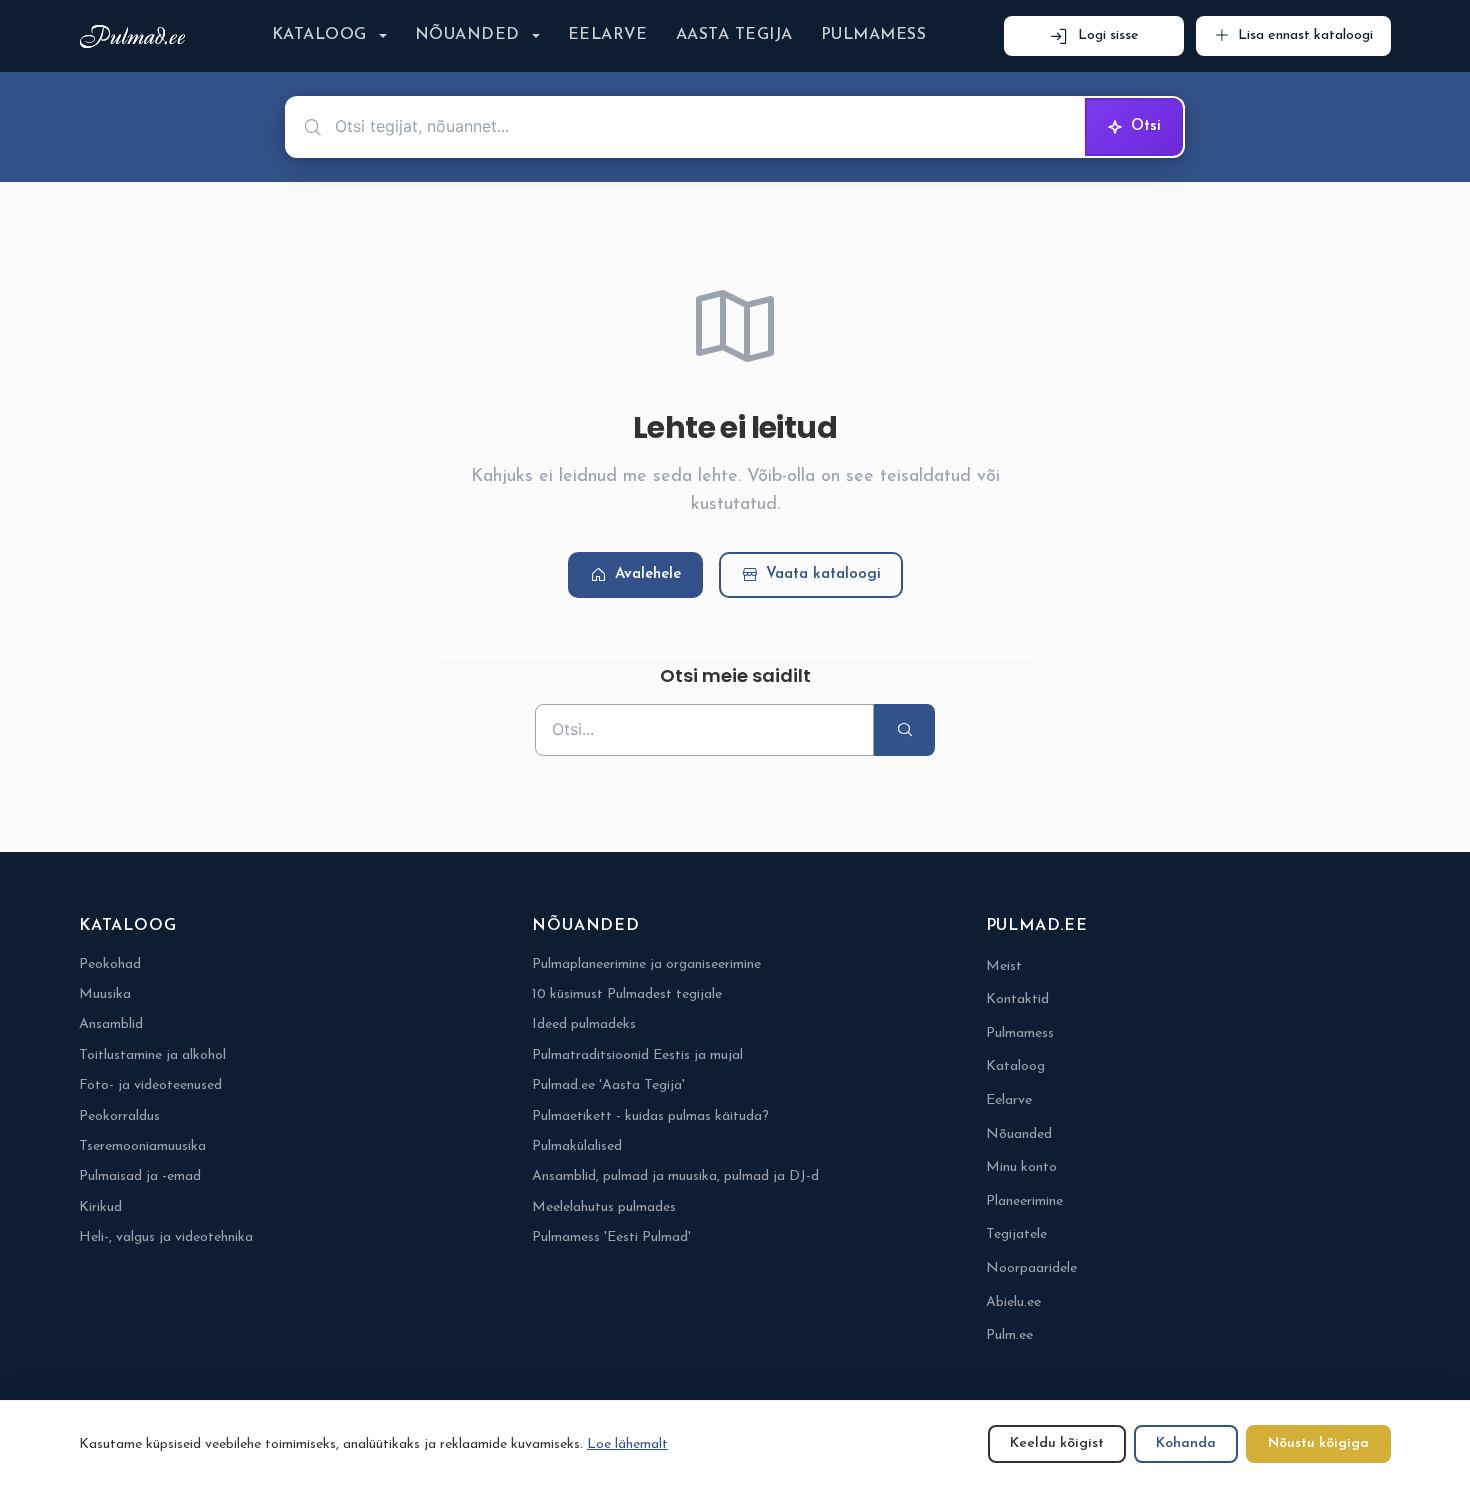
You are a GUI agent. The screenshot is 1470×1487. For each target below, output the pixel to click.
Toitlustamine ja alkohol (152, 1055)
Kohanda (1186, 1443)
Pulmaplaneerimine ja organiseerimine (646, 964)
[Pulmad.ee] (136, 36)
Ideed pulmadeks (584, 1024)
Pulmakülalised (577, 1146)
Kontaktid (1017, 999)
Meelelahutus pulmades (604, 1207)
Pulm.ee (1009, 1335)
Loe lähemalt (627, 1444)
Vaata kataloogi (823, 574)
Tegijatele (1016, 1234)
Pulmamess (873, 35)
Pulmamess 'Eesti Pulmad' (611, 1237)
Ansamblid (111, 1024)
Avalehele (648, 574)
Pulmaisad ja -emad (140, 1176)
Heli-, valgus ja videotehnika (166, 1237)
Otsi (1146, 126)
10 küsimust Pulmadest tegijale (627, 994)
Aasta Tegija (734, 35)
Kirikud (100, 1207)
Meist (1004, 966)
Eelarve (608, 35)
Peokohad (110, 964)
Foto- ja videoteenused (150, 1085)
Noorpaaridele (1031, 1268)
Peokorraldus (119, 1116)
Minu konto (1021, 1167)
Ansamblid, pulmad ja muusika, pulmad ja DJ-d (675, 1176)
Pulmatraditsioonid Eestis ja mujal (637, 1055)
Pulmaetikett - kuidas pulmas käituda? (650, 1116)
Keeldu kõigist (1057, 1443)
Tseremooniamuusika (142, 1146)
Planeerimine (1024, 1201)
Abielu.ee (1013, 1302)
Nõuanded (467, 35)
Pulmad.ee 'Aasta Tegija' (608, 1085)
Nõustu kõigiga (1318, 1443)
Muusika (105, 994)
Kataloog (319, 35)
